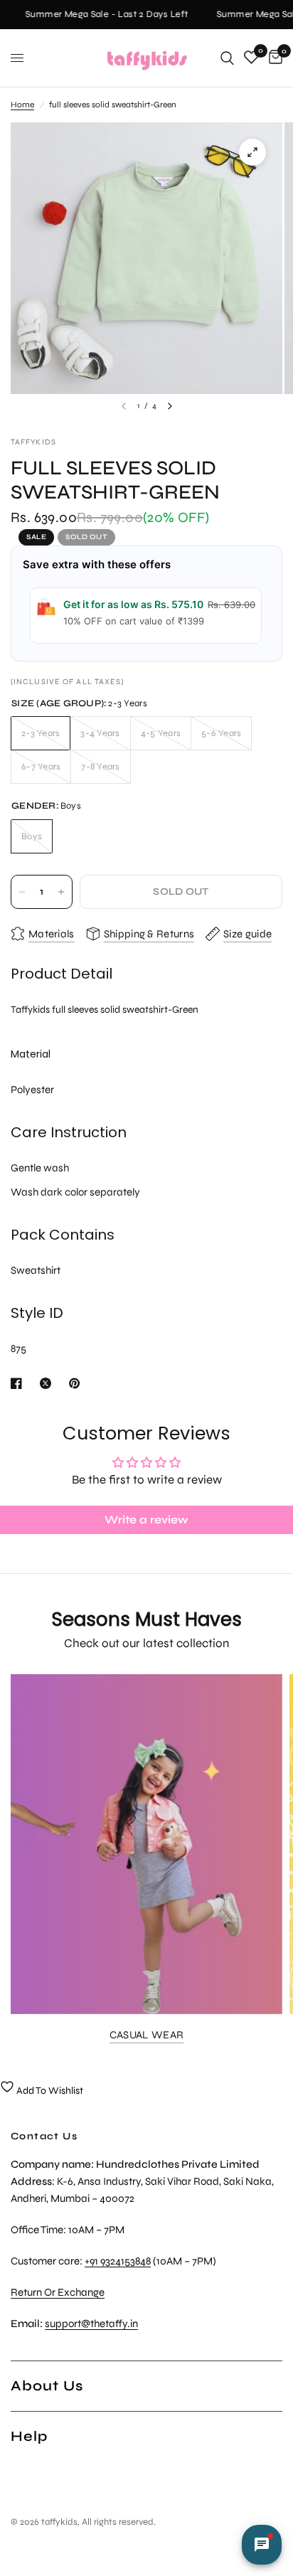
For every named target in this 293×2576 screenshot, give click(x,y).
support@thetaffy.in (91, 2324)
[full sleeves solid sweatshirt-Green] (252, 152)
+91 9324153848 (118, 2261)
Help (29, 2436)
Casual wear (146, 2035)
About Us (47, 2386)
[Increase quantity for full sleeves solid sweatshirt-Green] (61, 892)
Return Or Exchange (58, 2292)
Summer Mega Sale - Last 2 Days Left (102, 15)
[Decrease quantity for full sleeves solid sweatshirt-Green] (22, 892)
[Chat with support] (262, 2545)
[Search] (227, 58)
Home (22, 105)
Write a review (146, 1519)
